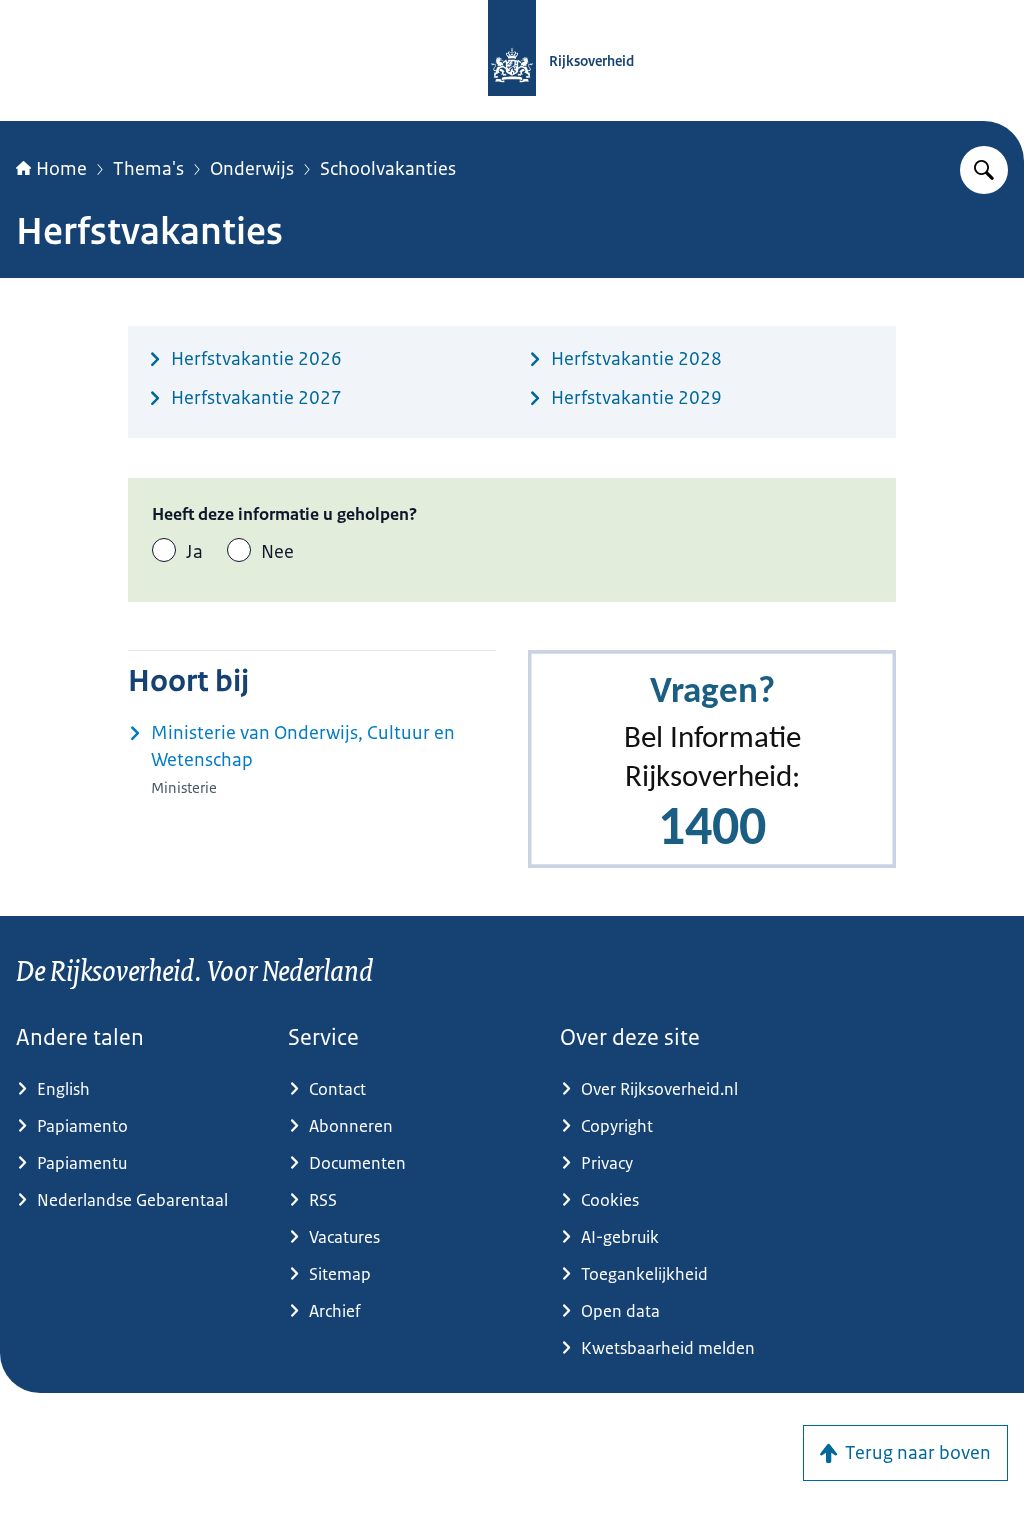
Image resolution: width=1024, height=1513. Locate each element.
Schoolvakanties (388, 169)
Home (61, 169)
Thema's (148, 169)
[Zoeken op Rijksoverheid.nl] (984, 170)
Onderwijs (252, 169)
